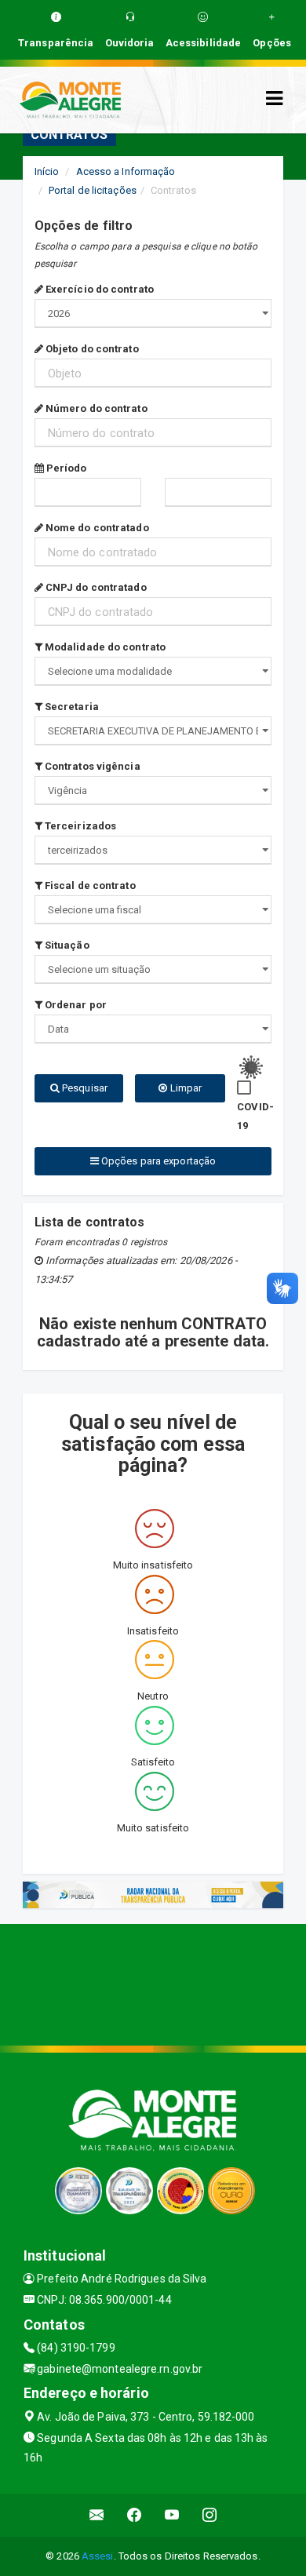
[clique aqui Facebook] (135, 2515)
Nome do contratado (96, 528)
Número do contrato (95, 408)
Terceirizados (79, 826)
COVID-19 (255, 1116)
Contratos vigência (91, 766)
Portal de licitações (93, 190)
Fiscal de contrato (89, 885)
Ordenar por (75, 1005)
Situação (66, 945)
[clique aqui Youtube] (172, 2515)
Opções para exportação (157, 1161)
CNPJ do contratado (95, 587)
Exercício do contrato (98, 289)
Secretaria (71, 707)
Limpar (184, 1088)
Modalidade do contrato (104, 647)
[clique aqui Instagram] (210, 2515)
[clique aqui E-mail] (97, 2515)
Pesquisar (84, 1088)
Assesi (98, 2556)
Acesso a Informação (126, 171)
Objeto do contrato (91, 349)
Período (66, 468)
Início (47, 171)
